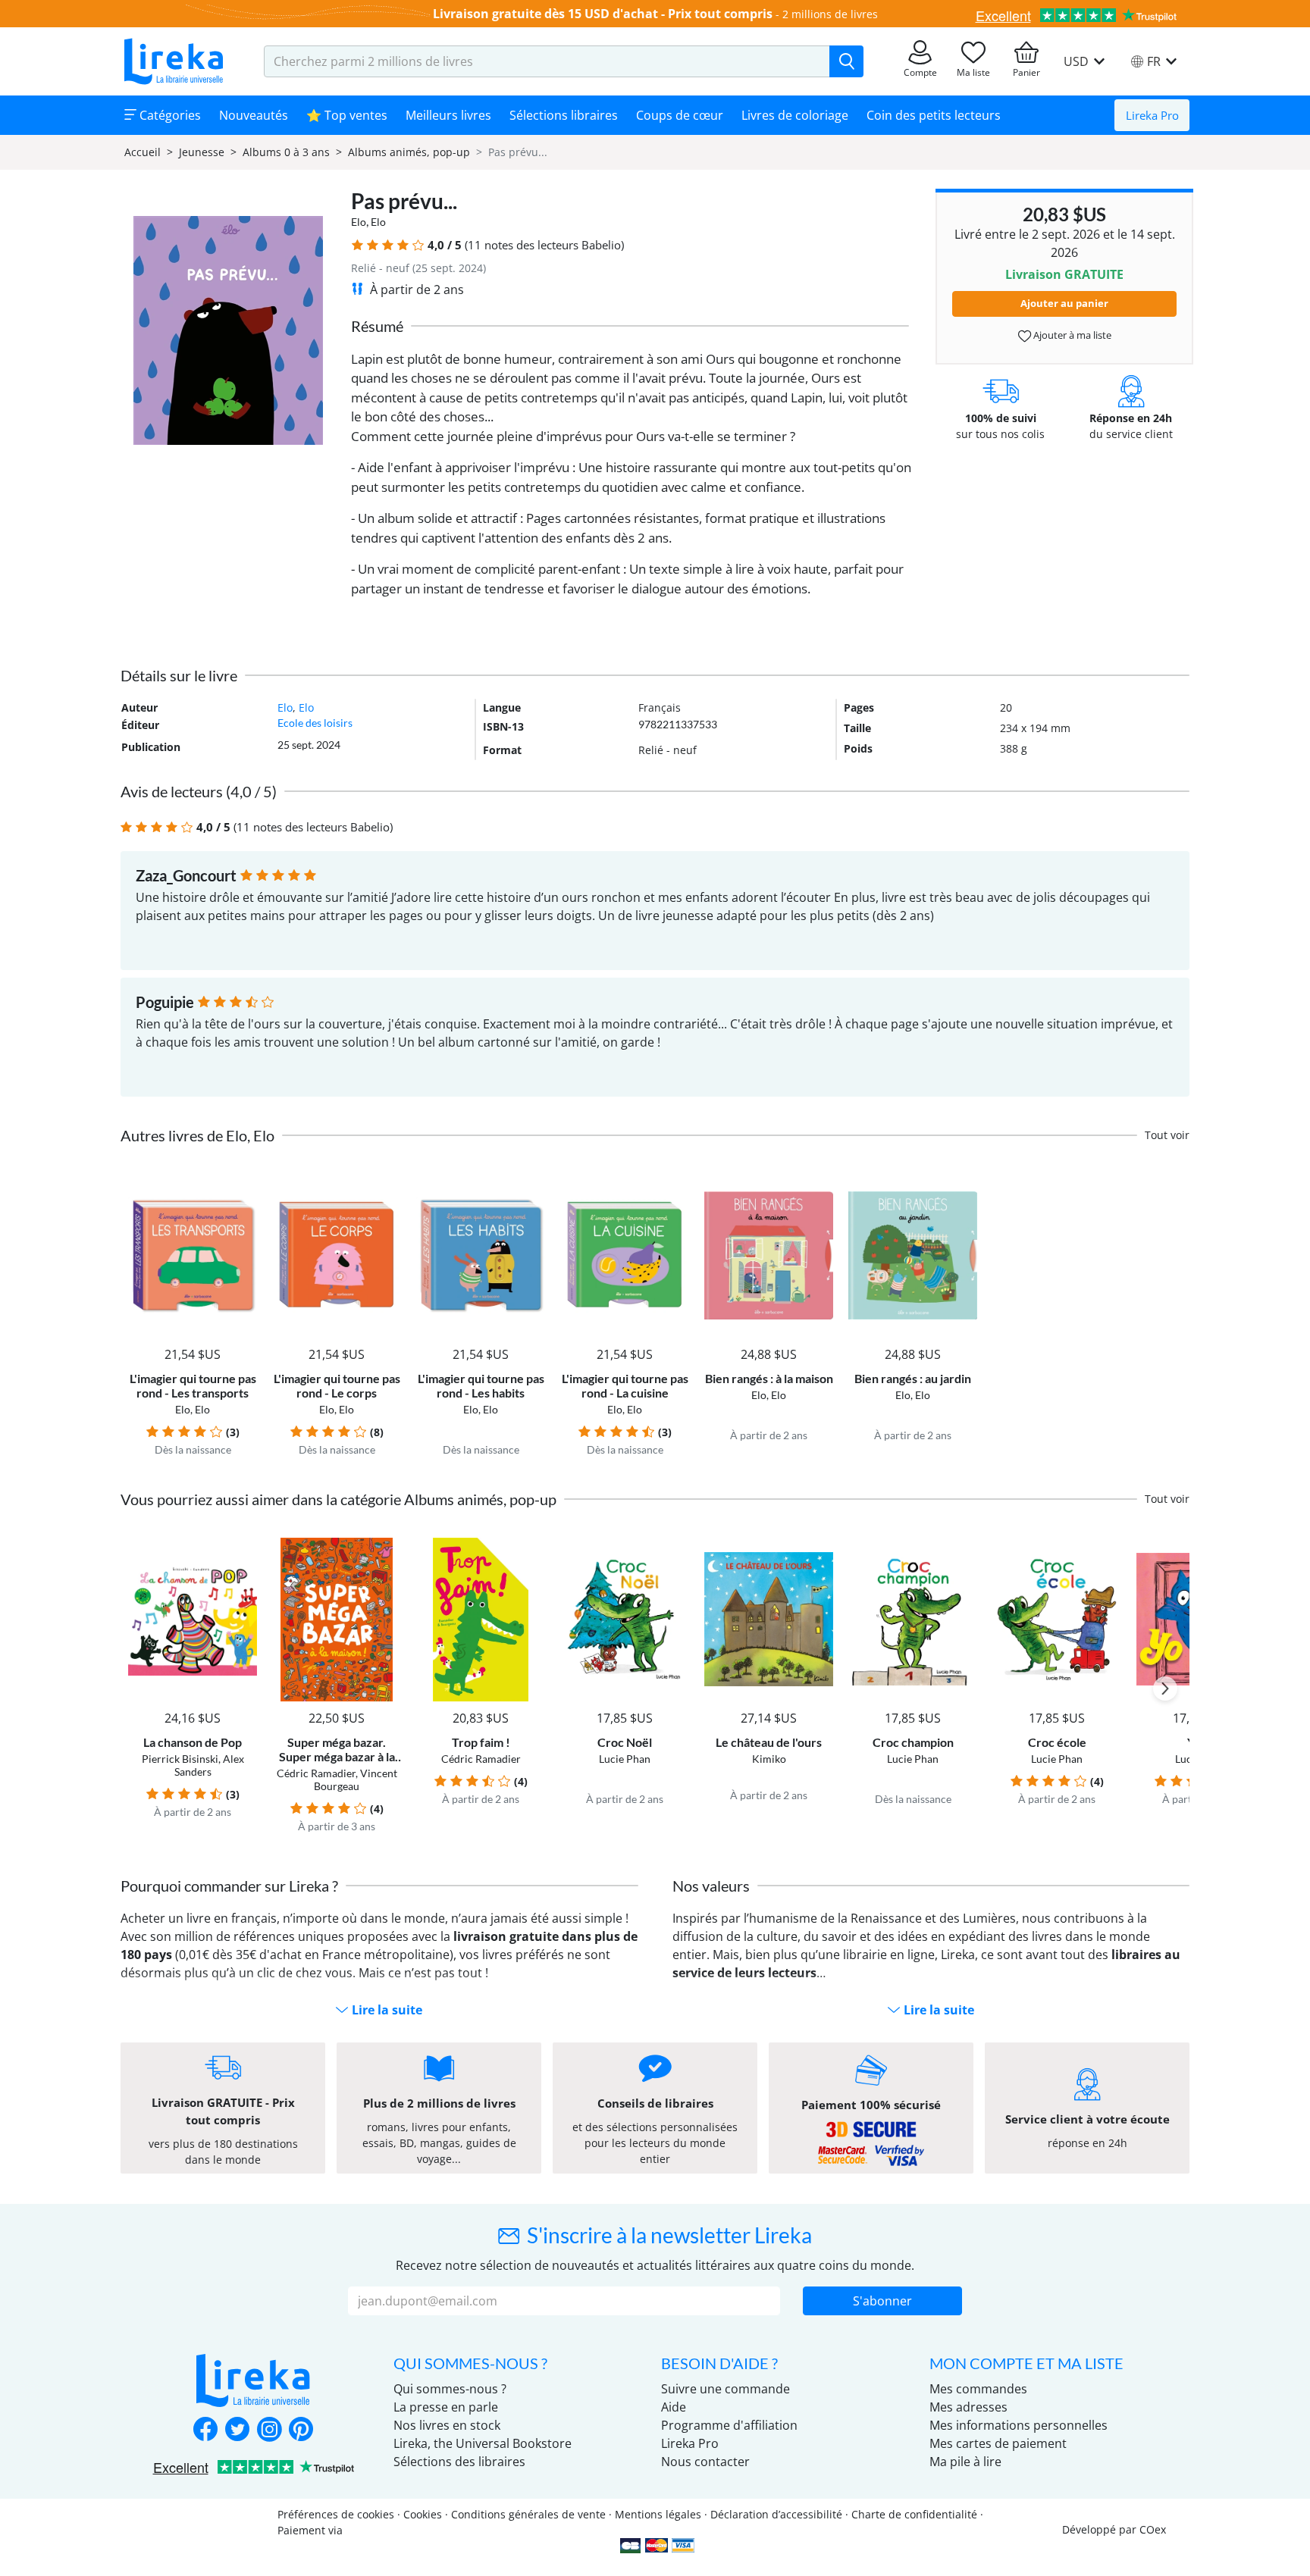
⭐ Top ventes (347, 115)
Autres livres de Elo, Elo (197, 1135)
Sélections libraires (564, 115)
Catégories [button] (169, 115)
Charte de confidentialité (914, 2514)
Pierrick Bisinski (180, 1759)
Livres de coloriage (795, 115)
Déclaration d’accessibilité (776, 2514)
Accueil (143, 152)
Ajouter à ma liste (1071, 335)
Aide (674, 2407)
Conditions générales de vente (528, 2514)
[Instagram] (269, 2430)
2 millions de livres (830, 14)
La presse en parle (446, 2407)
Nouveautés (254, 115)
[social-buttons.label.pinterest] (301, 2430)
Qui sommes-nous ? (450, 2389)
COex (1153, 2529)
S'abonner (882, 2301)
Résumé (377, 326)
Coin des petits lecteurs (934, 115)
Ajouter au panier (1064, 303)
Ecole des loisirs (315, 723)
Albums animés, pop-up (409, 152)
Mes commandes (978, 2389)
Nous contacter (705, 2462)
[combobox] (547, 61)
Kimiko (769, 1759)
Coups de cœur (680, 115)
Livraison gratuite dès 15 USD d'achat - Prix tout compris (603, 14)
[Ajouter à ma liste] (243, 1183)
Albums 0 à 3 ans (286, 152)
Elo (359, 222)
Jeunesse (202, 152)
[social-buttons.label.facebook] (205, 2430)
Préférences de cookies (336, 2514)
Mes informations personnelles (1019, 2425)
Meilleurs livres (448, 115)
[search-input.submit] (846, 61)
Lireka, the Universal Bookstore (483, 2443)
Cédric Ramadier (316, 1773)
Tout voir (1167, 1135)
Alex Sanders (209, 1765)
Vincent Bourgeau (356, 1779)
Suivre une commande (726, 2389)
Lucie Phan (625, 1759)
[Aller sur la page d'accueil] (174, 61)
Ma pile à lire (965, 2462)
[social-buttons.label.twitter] (237, 2430)
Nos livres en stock (447, 2425)
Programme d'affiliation (729, 2425)
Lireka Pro (1152, 115)
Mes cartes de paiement (998, 2443)
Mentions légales (658, 2514)
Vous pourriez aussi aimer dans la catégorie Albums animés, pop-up (338, 1499)
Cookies (423, 2514)
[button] (357, 245)
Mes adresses (968, 2407)
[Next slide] (1165, 1689)
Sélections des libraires (459, 2462)
